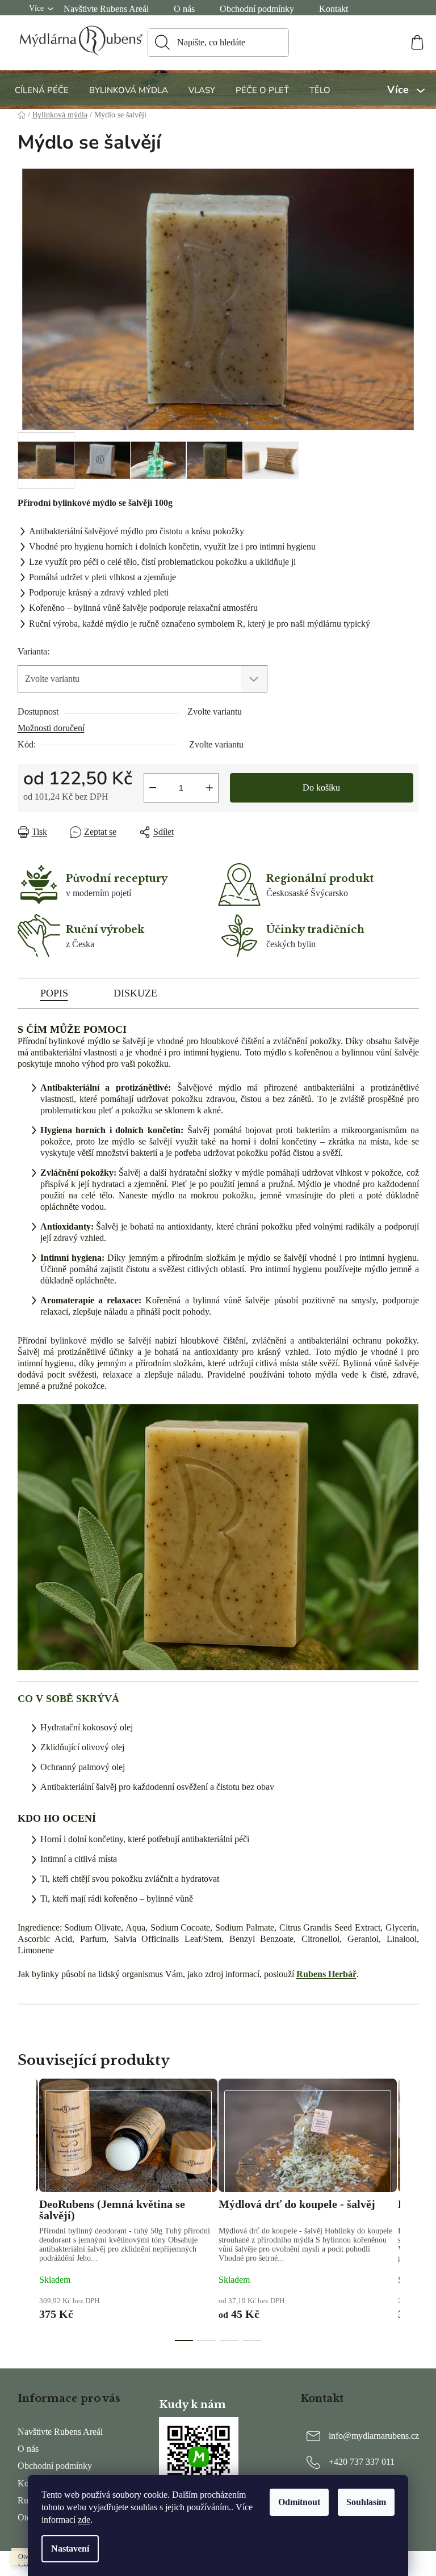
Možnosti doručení (51, 728)
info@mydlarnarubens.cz (374, 2436)
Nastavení (70, 2548)
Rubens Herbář (326, 1974)
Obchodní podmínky (257, 9)
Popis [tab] (54, 993)
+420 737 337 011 (362, 2462)
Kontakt (334, 9)
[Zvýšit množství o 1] (209, 788)
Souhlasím (366, 2502)
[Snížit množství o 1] (153, 788)
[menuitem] (43, 90)
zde (84, 2520)
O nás (184, 9)
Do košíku (321, 787)
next (410, 2218)
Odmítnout (299, 2502)
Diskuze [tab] (135, 993)
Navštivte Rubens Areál (106, 9)
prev (27, 2218)
